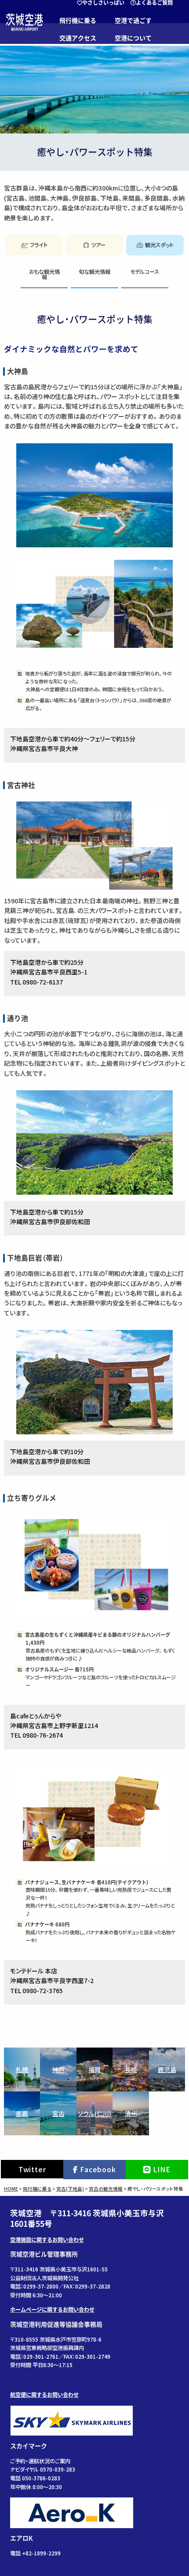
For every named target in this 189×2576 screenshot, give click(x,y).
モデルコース (145, 272)
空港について (133, 38)
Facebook (98, 2169)
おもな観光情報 (44, 274)
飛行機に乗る (78, 21)
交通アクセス (78, 38)
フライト (39, 245)
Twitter (32, 2169)
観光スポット (159, 245)
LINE (162, 2169)
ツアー (98, 245)
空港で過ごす (133, 21)
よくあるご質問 (154, 3)
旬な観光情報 (94, 272)
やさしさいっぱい (103, 3)
